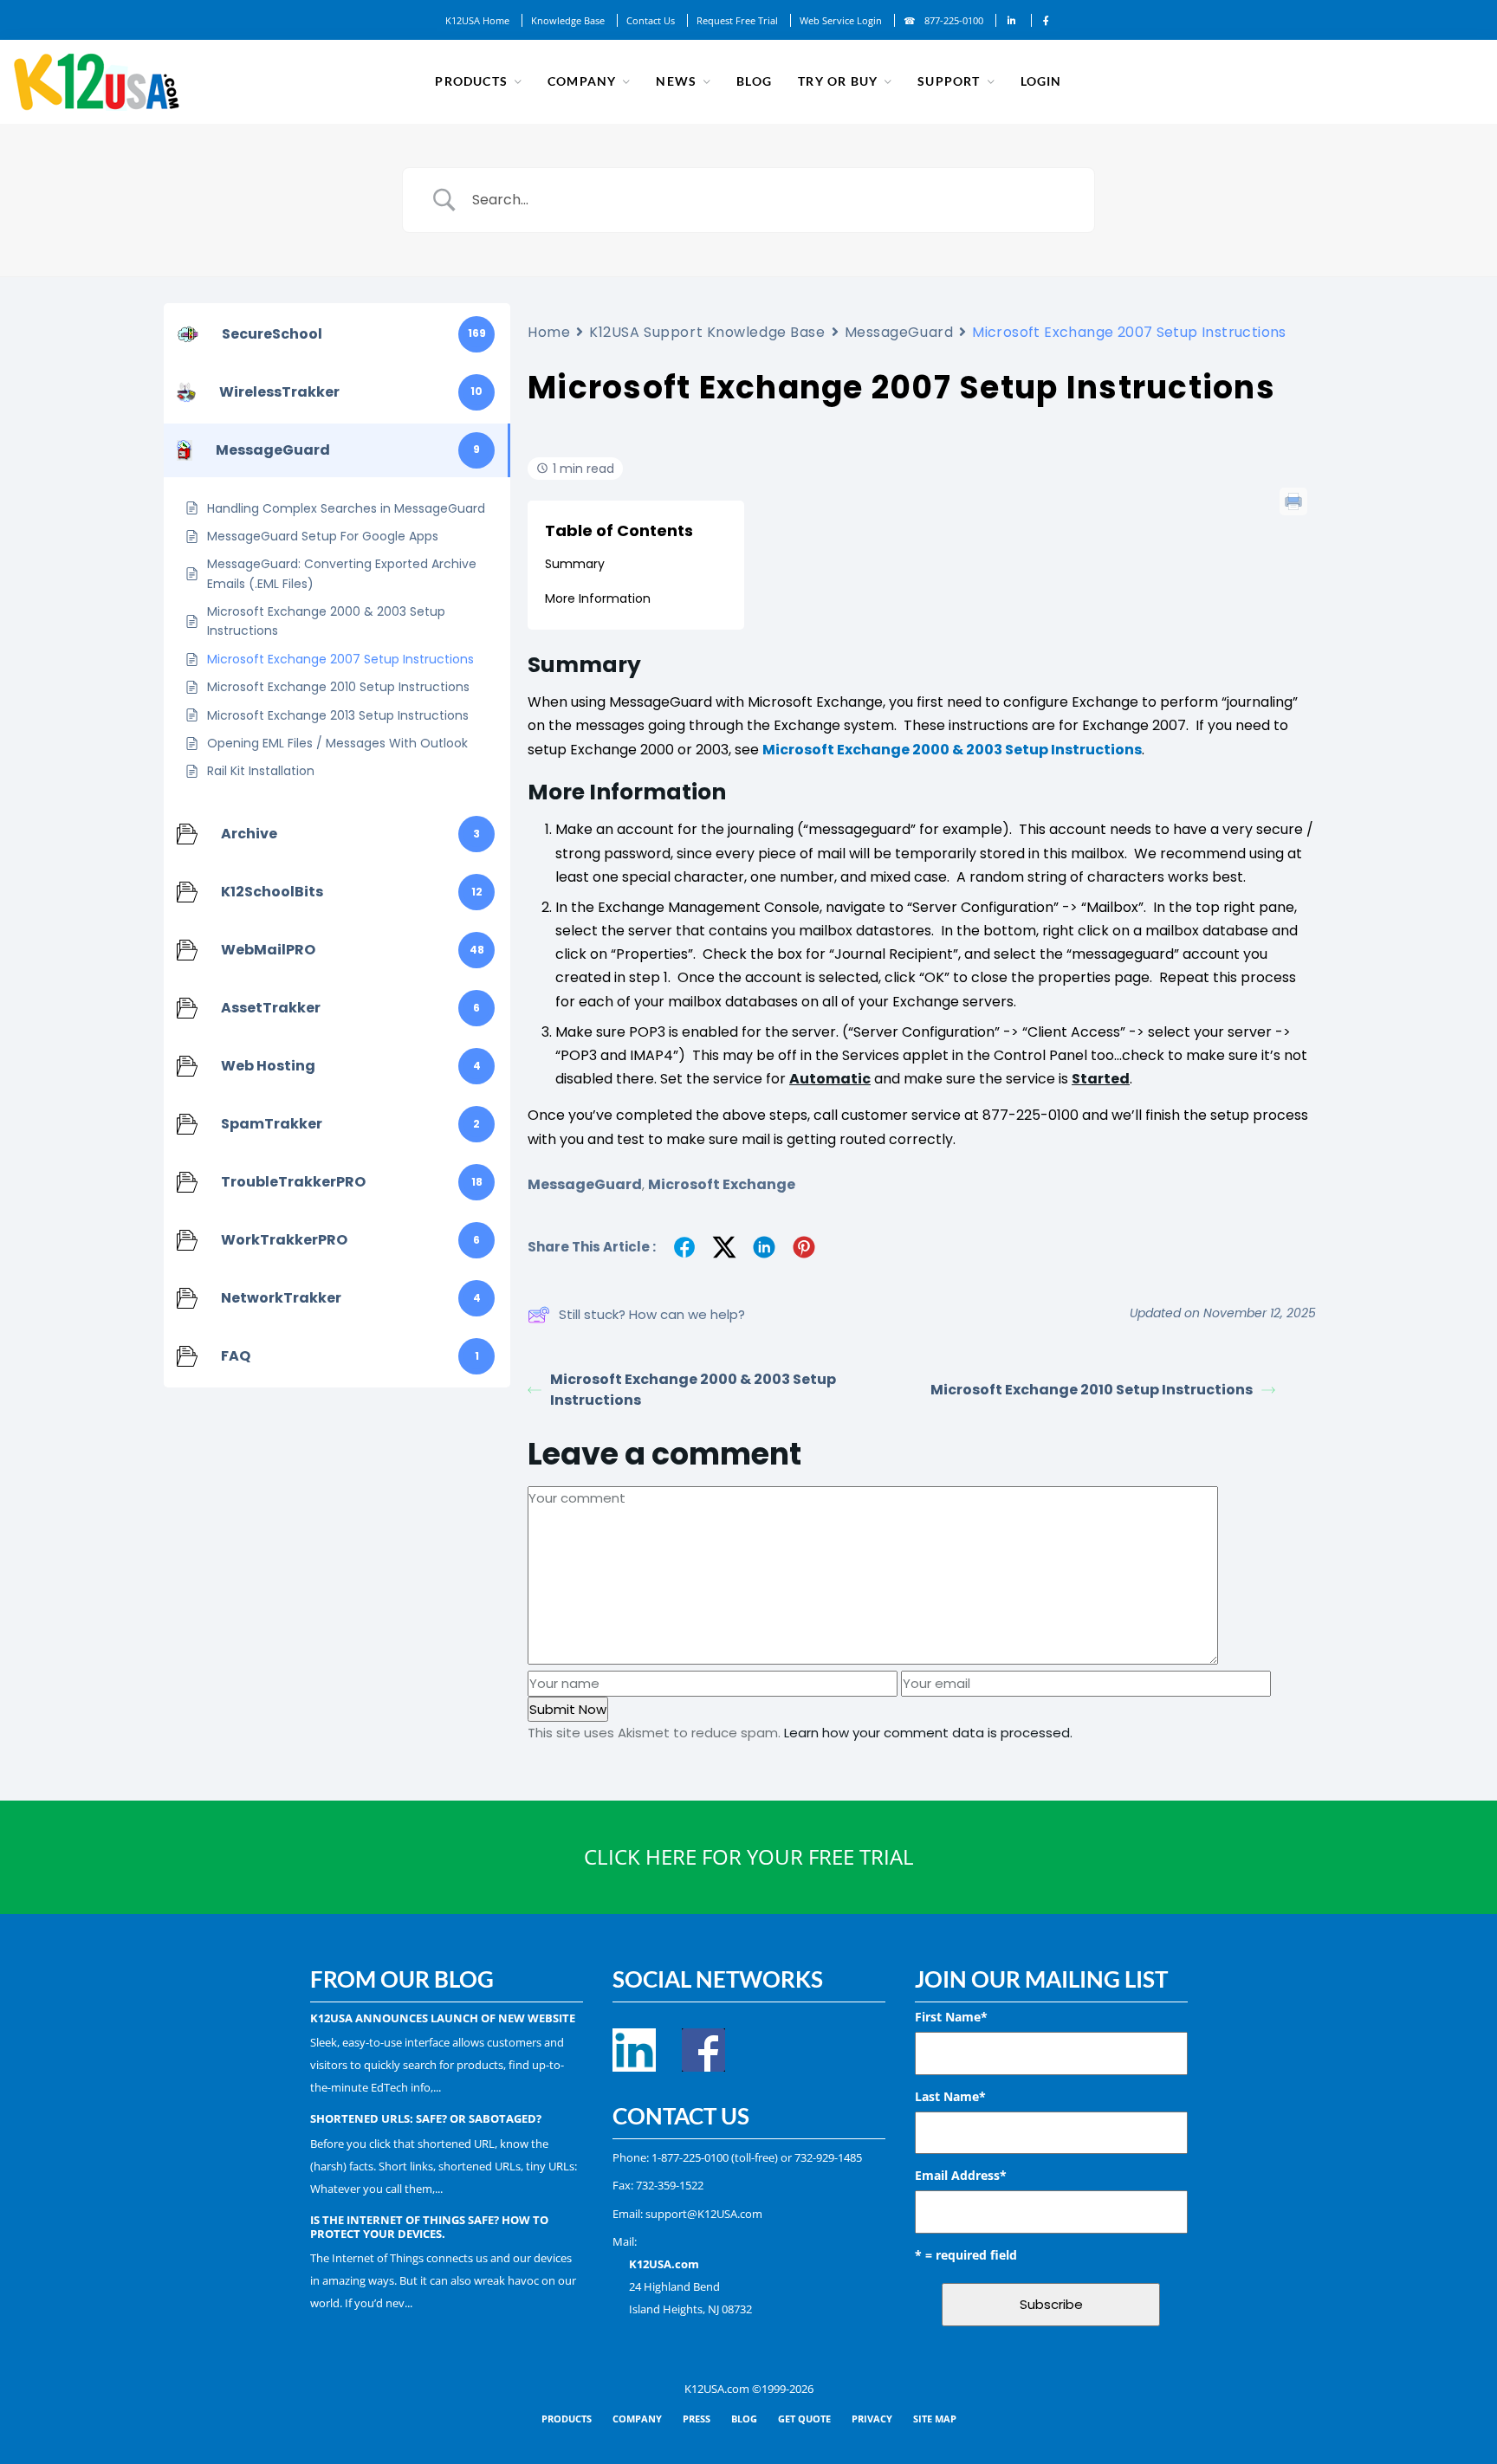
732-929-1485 (828, 2157)
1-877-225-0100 (690, 2157)
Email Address (961, 2175)
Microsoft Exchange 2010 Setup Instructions (1092, 1390)
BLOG (744, 2419)
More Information (598, 598)
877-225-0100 (954, 20)
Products (471, 81)
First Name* (951, 2017)
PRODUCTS (567, 2419)
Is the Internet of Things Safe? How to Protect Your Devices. (429, 2227)
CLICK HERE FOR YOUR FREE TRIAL (749, 1856)
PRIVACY (872, 2419)
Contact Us (651, 20)
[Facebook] (1046, 20)
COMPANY (637, 2419)
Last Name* (950, 2096)
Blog (754, 81)
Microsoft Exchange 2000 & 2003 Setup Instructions (952, 750)
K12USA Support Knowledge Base (707, 332)
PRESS (697, 2419)
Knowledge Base (568, 20)
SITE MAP (935, 2419)
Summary (575, 564)
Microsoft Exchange (722, 1184)
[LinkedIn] (1012, 20)
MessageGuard (899, 332)
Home (549, 332)
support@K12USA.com (704, 2214)
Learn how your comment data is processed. (928, 1733)
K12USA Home (477, 20)
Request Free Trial (737, 20)
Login (1041, 81)
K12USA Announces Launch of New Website (443, 2018)
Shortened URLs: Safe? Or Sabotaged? (426, 2118)
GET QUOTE (804, 2419)
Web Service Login (841, 20)
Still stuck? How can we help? (652, 1314)
